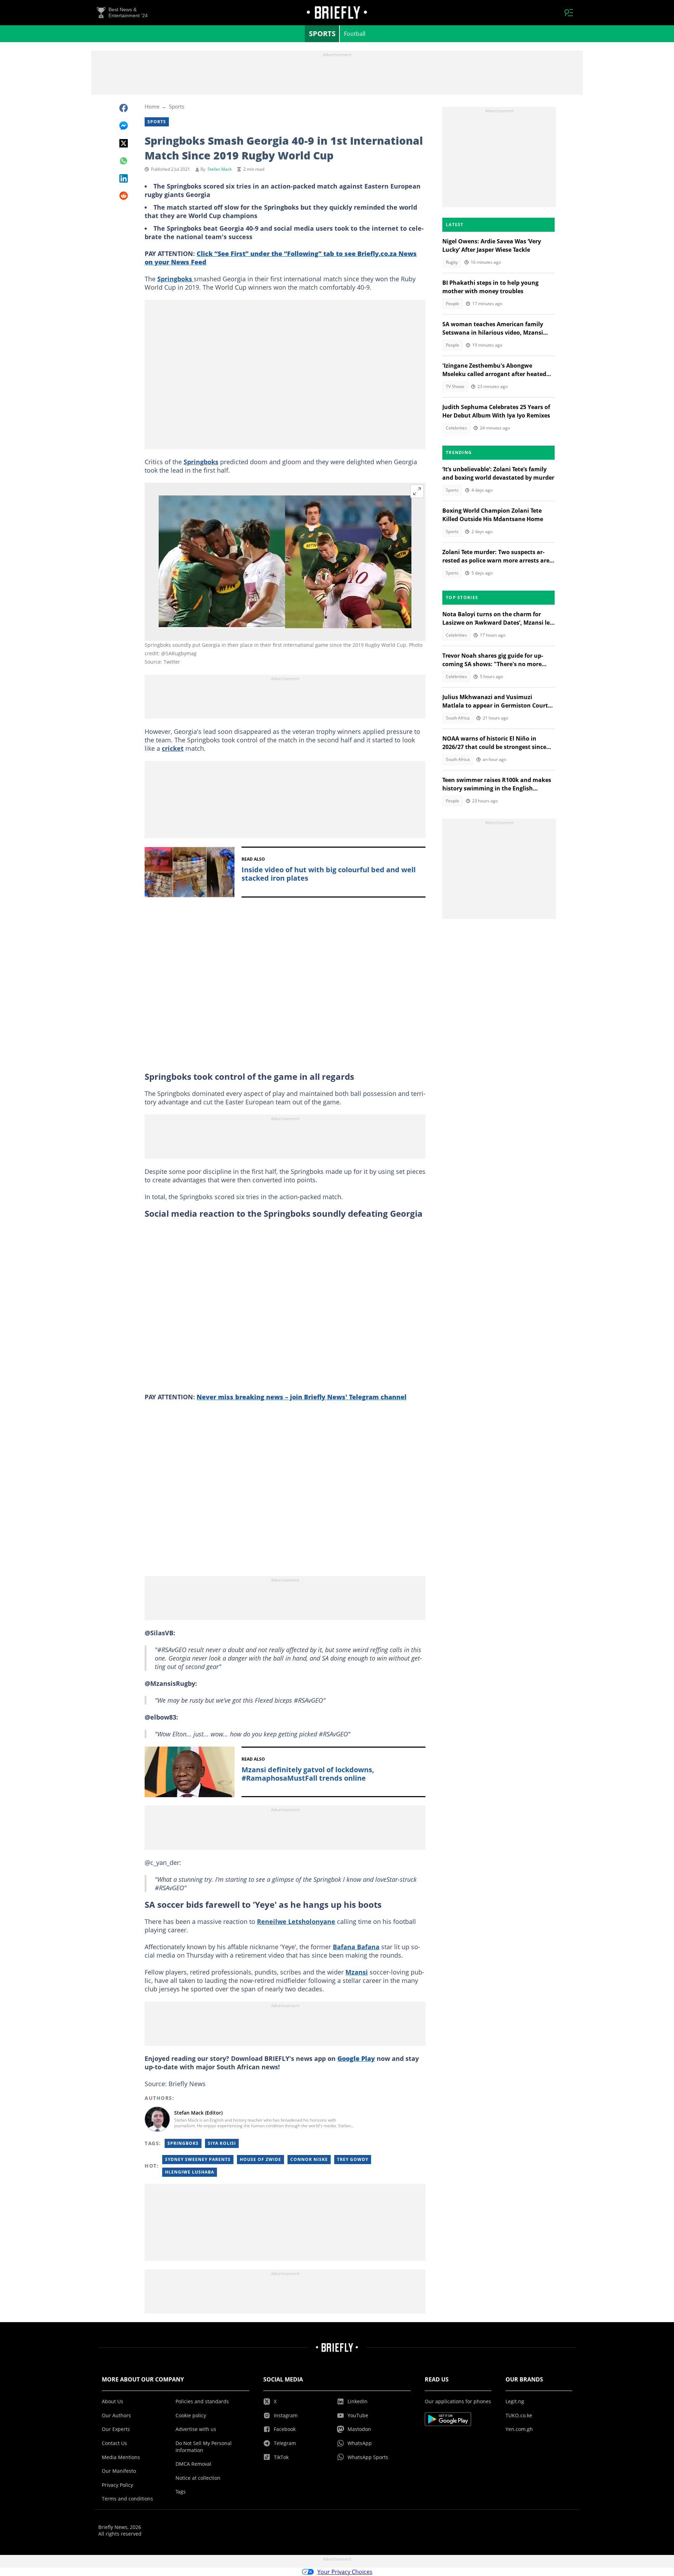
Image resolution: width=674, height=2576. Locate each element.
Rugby (452, 262)
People (452, 304)
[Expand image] (417, 491)
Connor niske (309, 2159)
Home (152, 106)
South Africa (458, 718)
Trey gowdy (353, 2159)
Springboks (176, 279)
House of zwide (260, 2159)
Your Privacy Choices (345, 2572)
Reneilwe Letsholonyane (296, 1921)
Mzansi (357, 1972)
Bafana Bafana (356, 1947)
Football (355, 34)
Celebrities (456, 428)
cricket (173, 748)
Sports (322, 34)
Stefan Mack (220, 169)
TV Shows (455, 386)
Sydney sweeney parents (198, 2159)
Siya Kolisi (222, 2143)
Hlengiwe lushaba (190, 2172)
